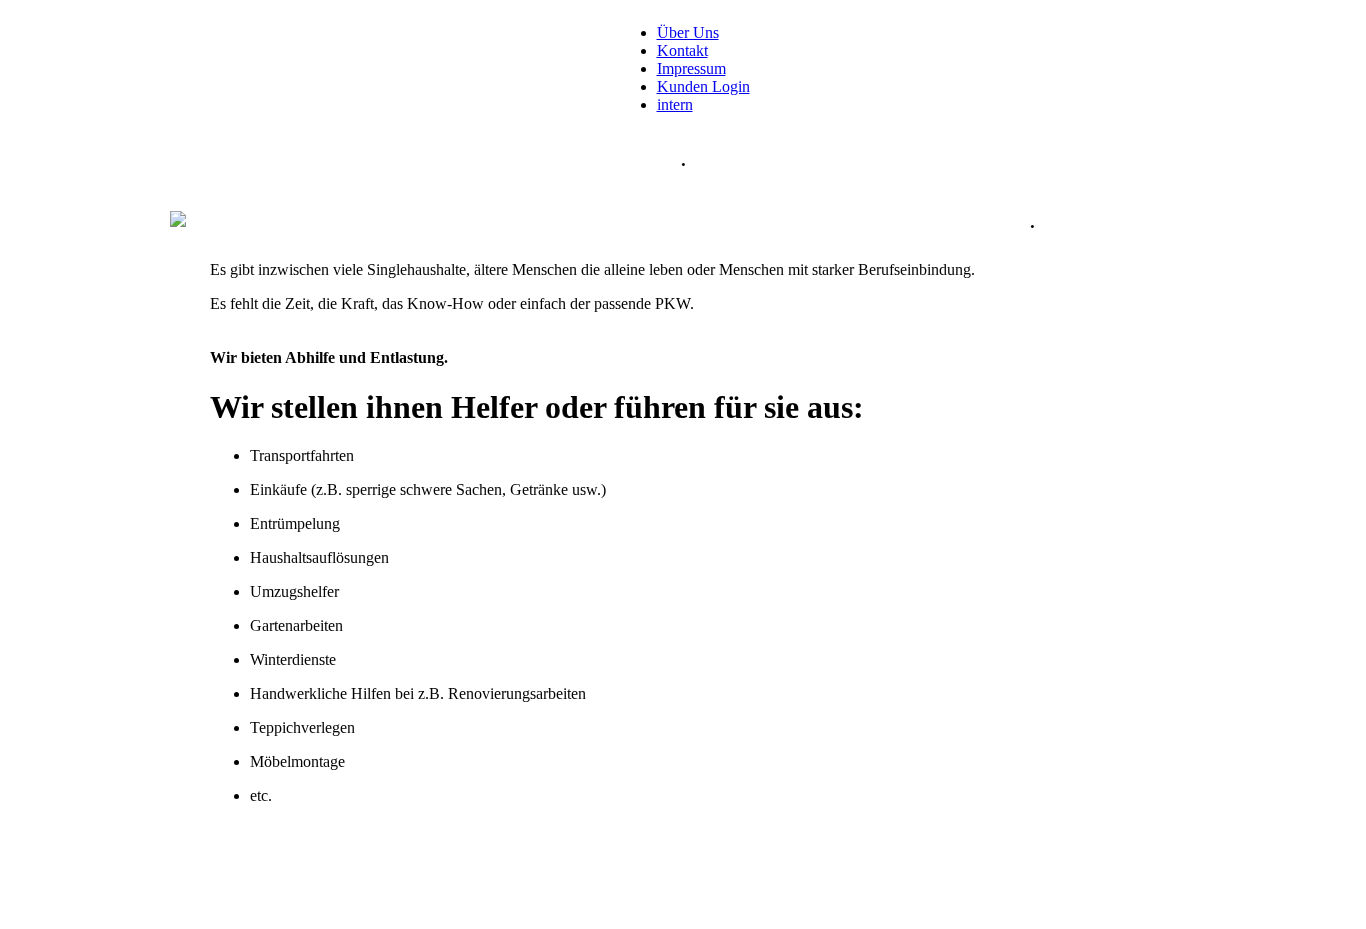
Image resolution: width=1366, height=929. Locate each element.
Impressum (691, 68)
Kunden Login (703, 86)
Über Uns (688, 32)
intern (675, 104)
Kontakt (682, 50)
